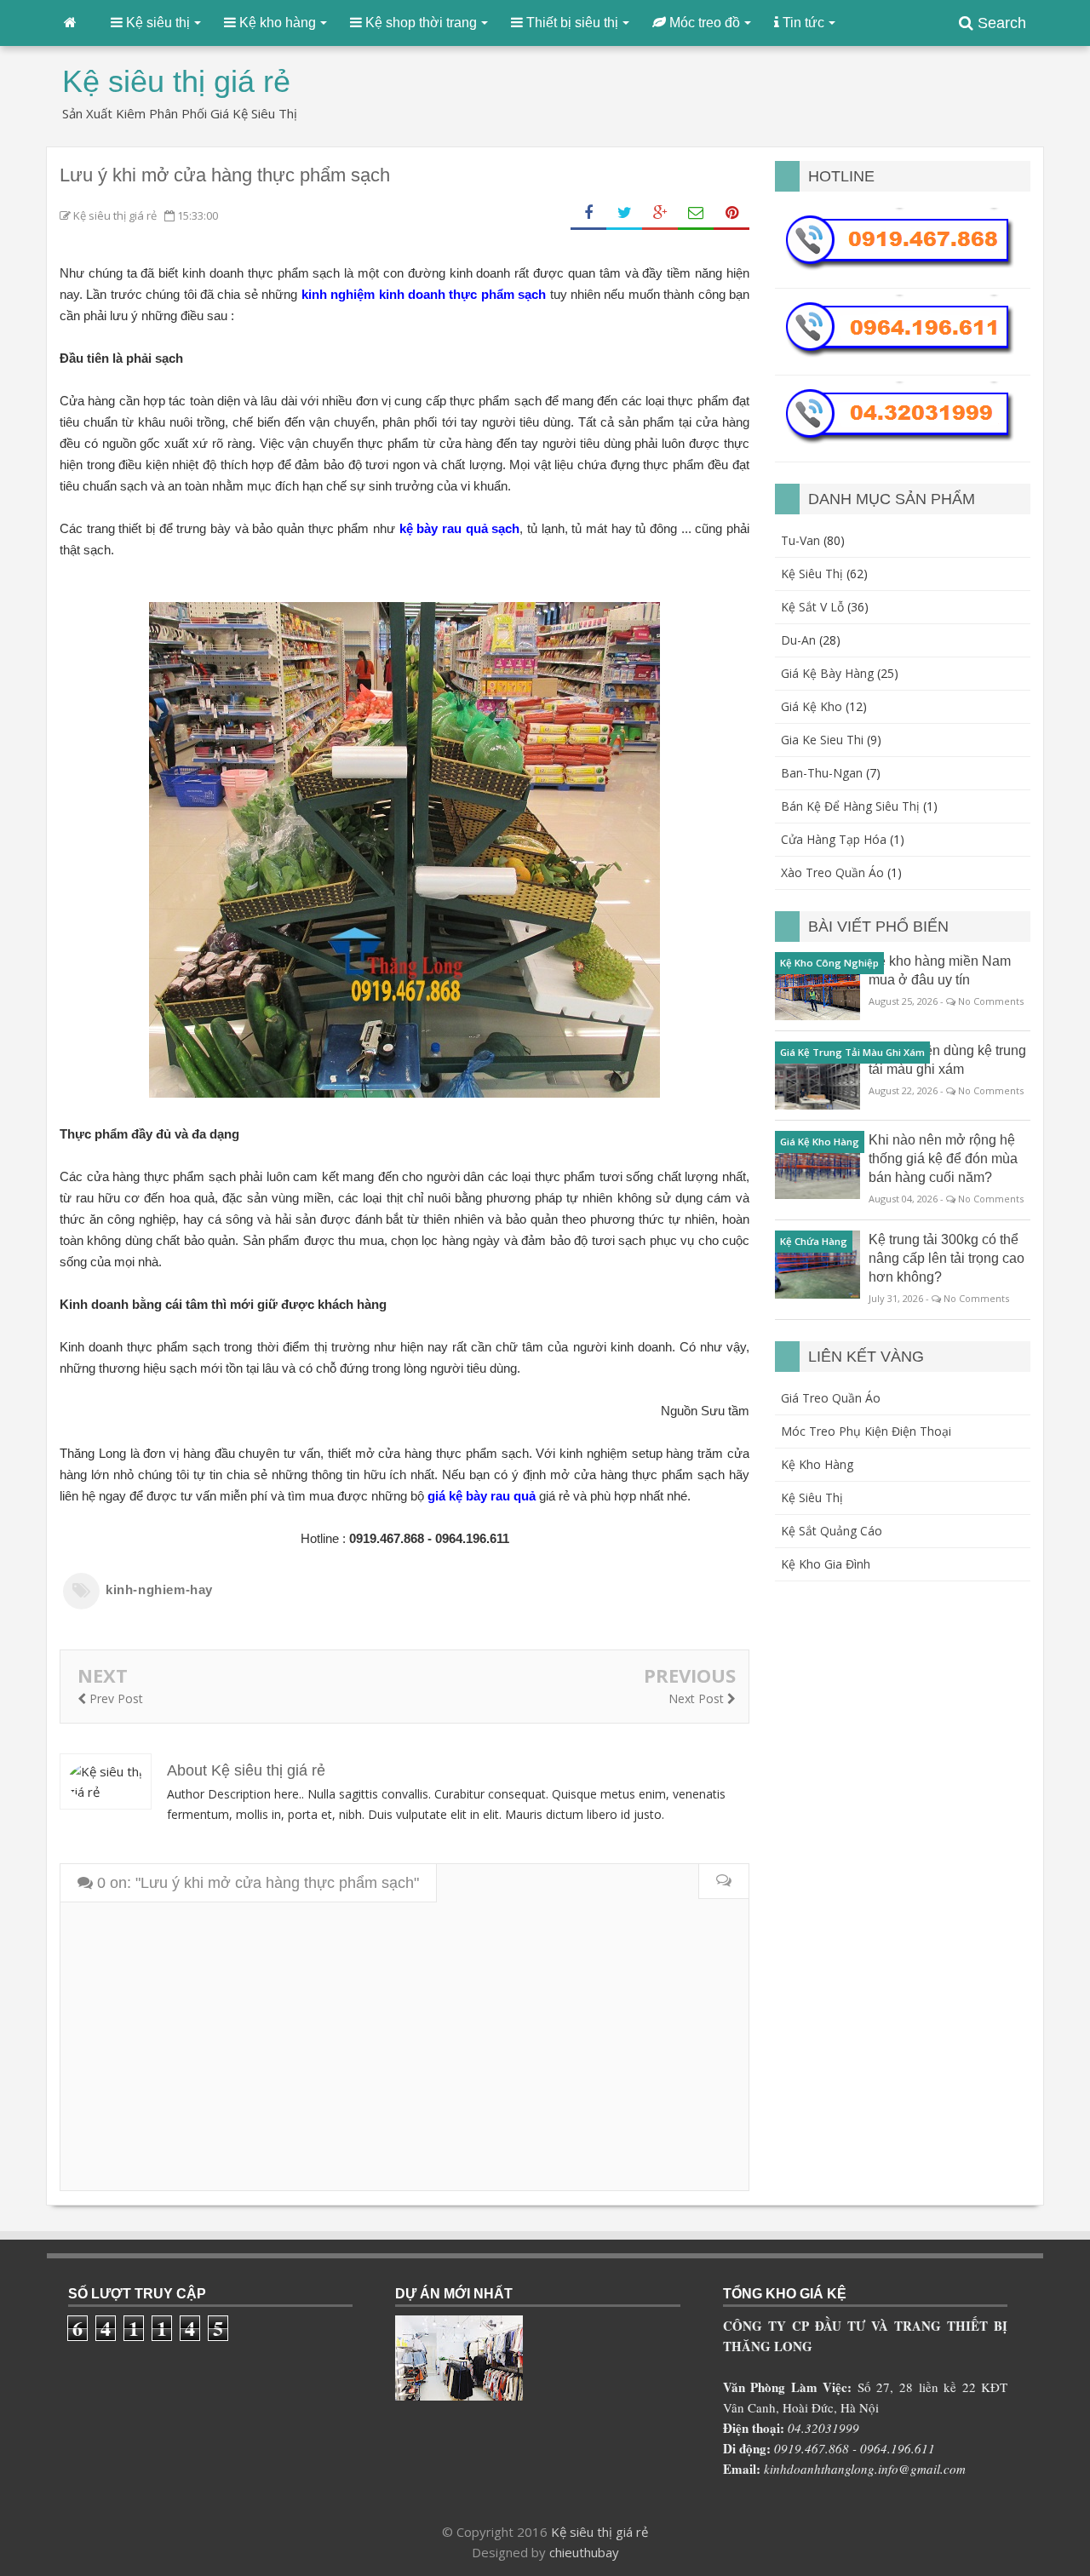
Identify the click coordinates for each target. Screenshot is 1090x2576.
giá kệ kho (812, 706)
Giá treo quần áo (831, 1398)
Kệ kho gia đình (826, 1564)
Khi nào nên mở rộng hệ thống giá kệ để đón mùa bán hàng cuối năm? (943, 1159)
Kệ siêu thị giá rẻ (599, 2532)
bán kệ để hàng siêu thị (850, 806)
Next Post (698, 1698)
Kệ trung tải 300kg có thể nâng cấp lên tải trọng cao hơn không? (947, 1258)
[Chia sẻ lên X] (624, 213)
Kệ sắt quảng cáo (832, 1531)
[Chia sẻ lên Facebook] (588, 213)
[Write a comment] (723, 1882)
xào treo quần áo (832, 872)
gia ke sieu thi (822, 740)
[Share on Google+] (660, 213)
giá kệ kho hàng (820, 1142)
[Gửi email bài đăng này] (696, 213)
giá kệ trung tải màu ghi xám (852, 1052)
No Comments (991, 1001)
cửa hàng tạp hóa (834, 839)
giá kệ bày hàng (827, 673)
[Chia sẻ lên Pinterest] (731, 213)
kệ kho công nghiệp (829, 963)
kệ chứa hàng (814, 1241)
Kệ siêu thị (812, 1497)
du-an (798, 640)
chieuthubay (584, 2552)
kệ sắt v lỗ (812, 607)
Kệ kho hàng (817, 1464)
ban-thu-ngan (822, 773)
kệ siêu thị (812, 574)
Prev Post (115, 1698)
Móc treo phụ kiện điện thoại (866, 1431)
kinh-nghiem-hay (159, 1589)
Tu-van (800, 540)
